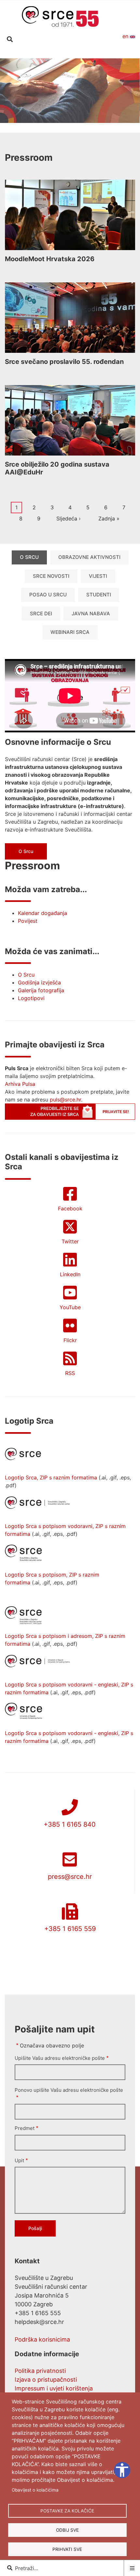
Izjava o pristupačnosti (46, 2380)
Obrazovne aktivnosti (89, 557)
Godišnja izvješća (39, 982)
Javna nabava (91, 614)
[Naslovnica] (60, 16)
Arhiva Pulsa (20, 1084)
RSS (70, 1373)
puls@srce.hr (65, 1100)
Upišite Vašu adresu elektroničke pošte (60, 2058)
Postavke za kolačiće (67, 2511)
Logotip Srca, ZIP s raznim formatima (51, 1477)
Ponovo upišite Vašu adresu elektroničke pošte (69, 2090)
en (126, 36)
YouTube (70, 1307)
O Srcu (29, 557)
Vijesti (98, 576)
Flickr (70, 1340)
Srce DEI (41, 614)
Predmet (25, 2128)
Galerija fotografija (41, 990)
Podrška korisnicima (42, 2339)
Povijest (28, 921)
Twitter (70, 1241)
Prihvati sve (67, 2549)
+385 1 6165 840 (70, 1824)
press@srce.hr (70, 1877)
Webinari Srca (70, 632)
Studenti (99, 595)
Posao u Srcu (48, 595)
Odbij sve (67, 2530)
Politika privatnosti (40, 2371)
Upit (19, 2160)
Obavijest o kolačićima (35, 2490)
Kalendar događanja (42, 913)
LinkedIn (70, 1274)
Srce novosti (51, 576)
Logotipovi (31, 998)
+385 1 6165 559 (70, 1929)
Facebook (70, 1208)
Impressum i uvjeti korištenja (54, 2388)
